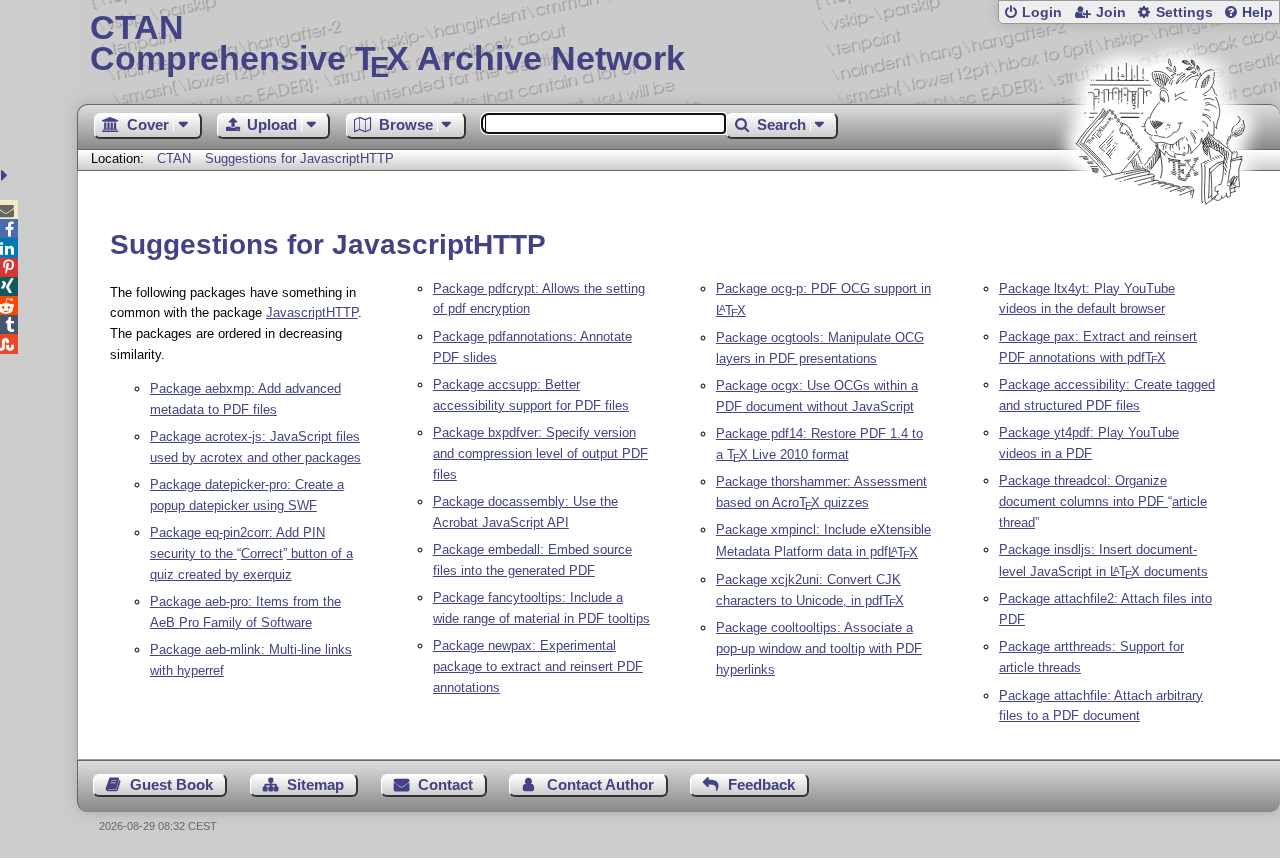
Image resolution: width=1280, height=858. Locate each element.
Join (1111, 12)
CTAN (174, 158)
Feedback (761, 784)
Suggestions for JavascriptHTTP (299, 158)
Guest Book (171, 784)
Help (1257, 12)
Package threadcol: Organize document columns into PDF (1103, 501)
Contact (445, 784)
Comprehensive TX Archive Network (387, 45)
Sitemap (315, 784)
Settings (1184, 12)
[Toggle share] (6, 175)
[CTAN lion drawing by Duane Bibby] (1160, 242)
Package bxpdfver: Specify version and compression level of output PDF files (540, 453)
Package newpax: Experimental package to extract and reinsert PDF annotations (538, 666)
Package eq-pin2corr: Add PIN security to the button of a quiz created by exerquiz (251, 553)
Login (1042, 12)
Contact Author (600, 784)
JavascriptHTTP (312, 312)
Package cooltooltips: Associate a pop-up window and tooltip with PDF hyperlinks (819, 648)
